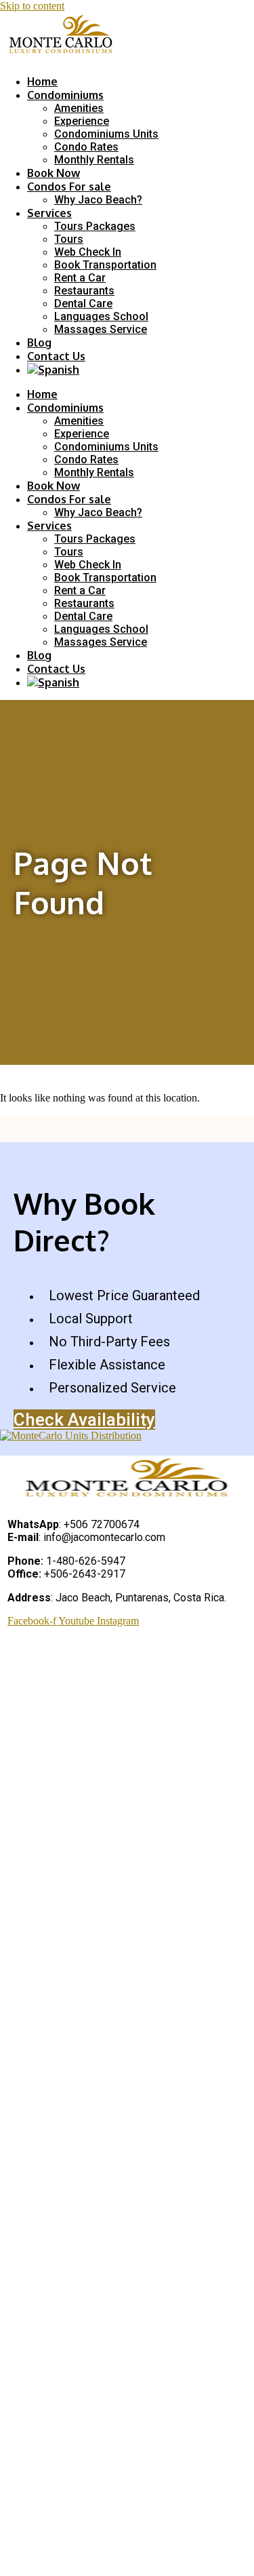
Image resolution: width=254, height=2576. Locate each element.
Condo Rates (86, 147)
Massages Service (101, 329)
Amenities (79, 108)
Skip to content (32, 6)
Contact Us (56, 356)
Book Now (54, 173)
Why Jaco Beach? (98, 200)
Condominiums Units (106, 134)
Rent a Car (80, 278)
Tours (69, 239)
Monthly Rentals (94, 160)
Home (42, 81)
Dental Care (83, 304)
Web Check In (88, 252)
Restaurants (84, 291)
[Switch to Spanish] (53, 370)
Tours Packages (95, 226)
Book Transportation (105, 265)
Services (49, 213)
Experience (82, 121)
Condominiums (65, 95)
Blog (39, 343)
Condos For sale (69, 187)
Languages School (101, 316)
